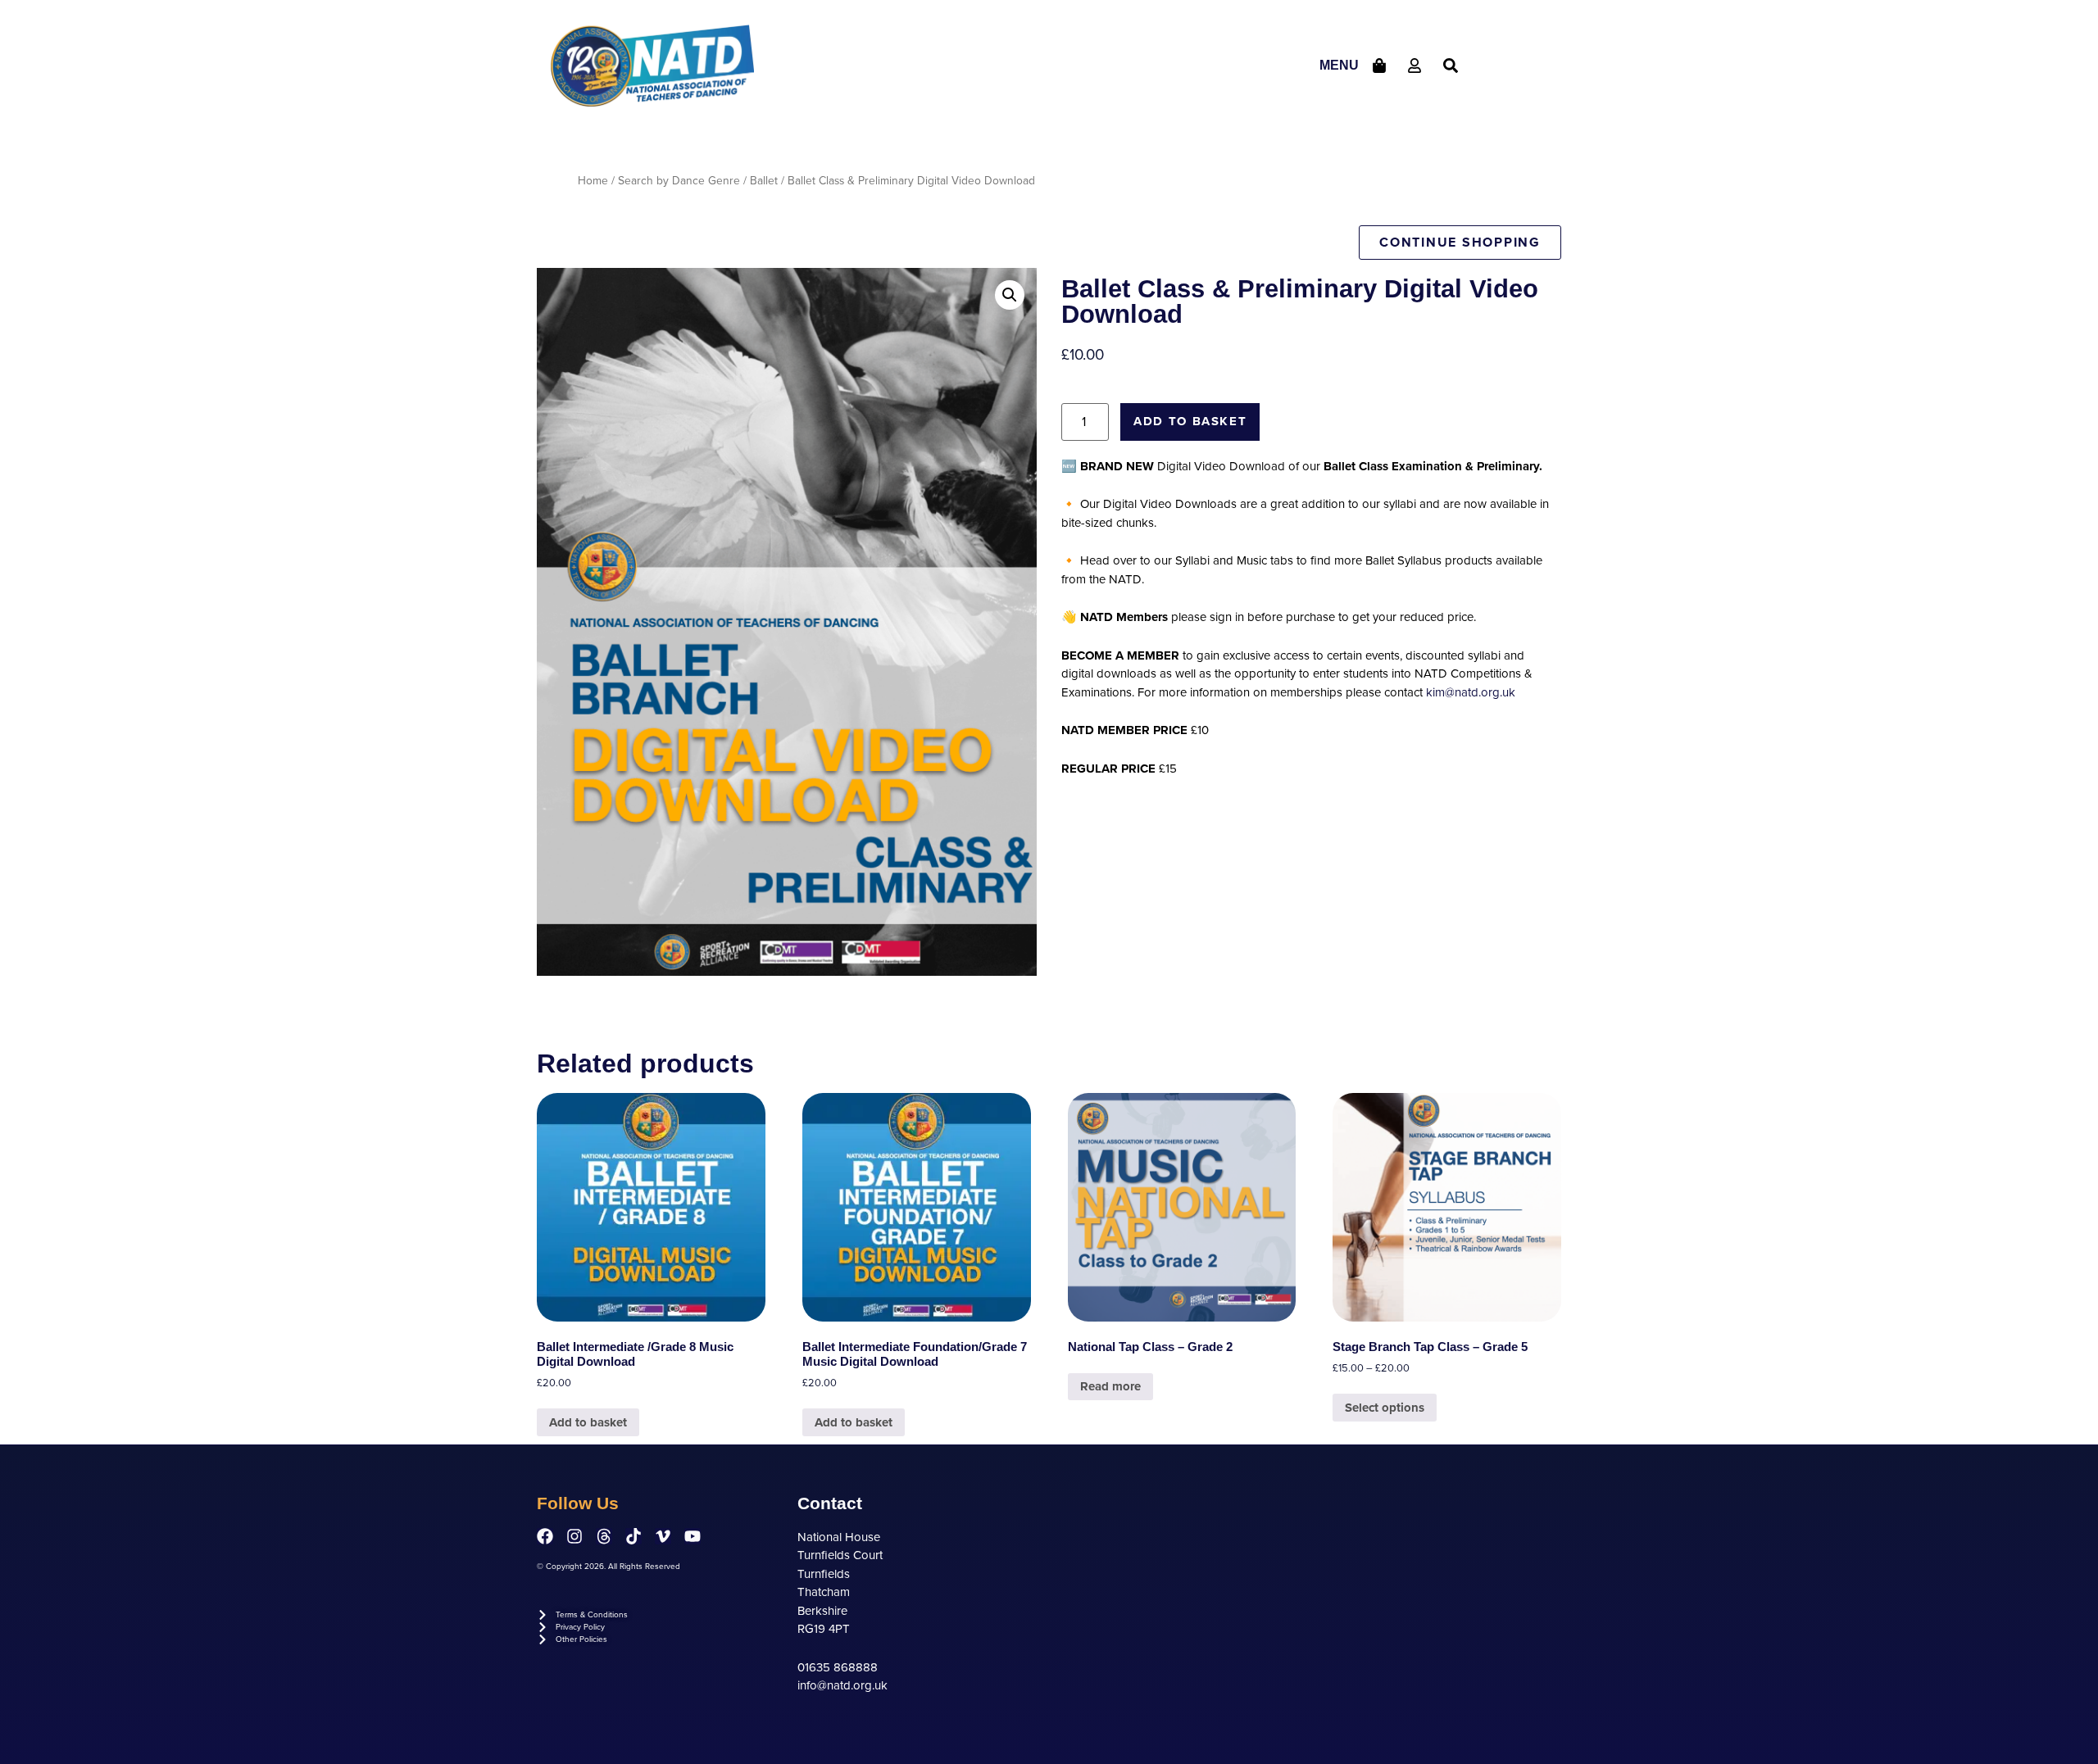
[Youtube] (693, 1536)
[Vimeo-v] (663, 1536)
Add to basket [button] (588, 1422)
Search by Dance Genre (679, 181)
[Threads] (604, 1536)
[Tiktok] (633, 1536)
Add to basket (1190, 421)
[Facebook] (545, 1536)
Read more (1110, 1386)
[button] (1010, 295)
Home (593, 181)
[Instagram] (574, 1536)
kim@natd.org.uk (1471, 692)
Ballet (764, 181)
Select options (1385, 1408)
